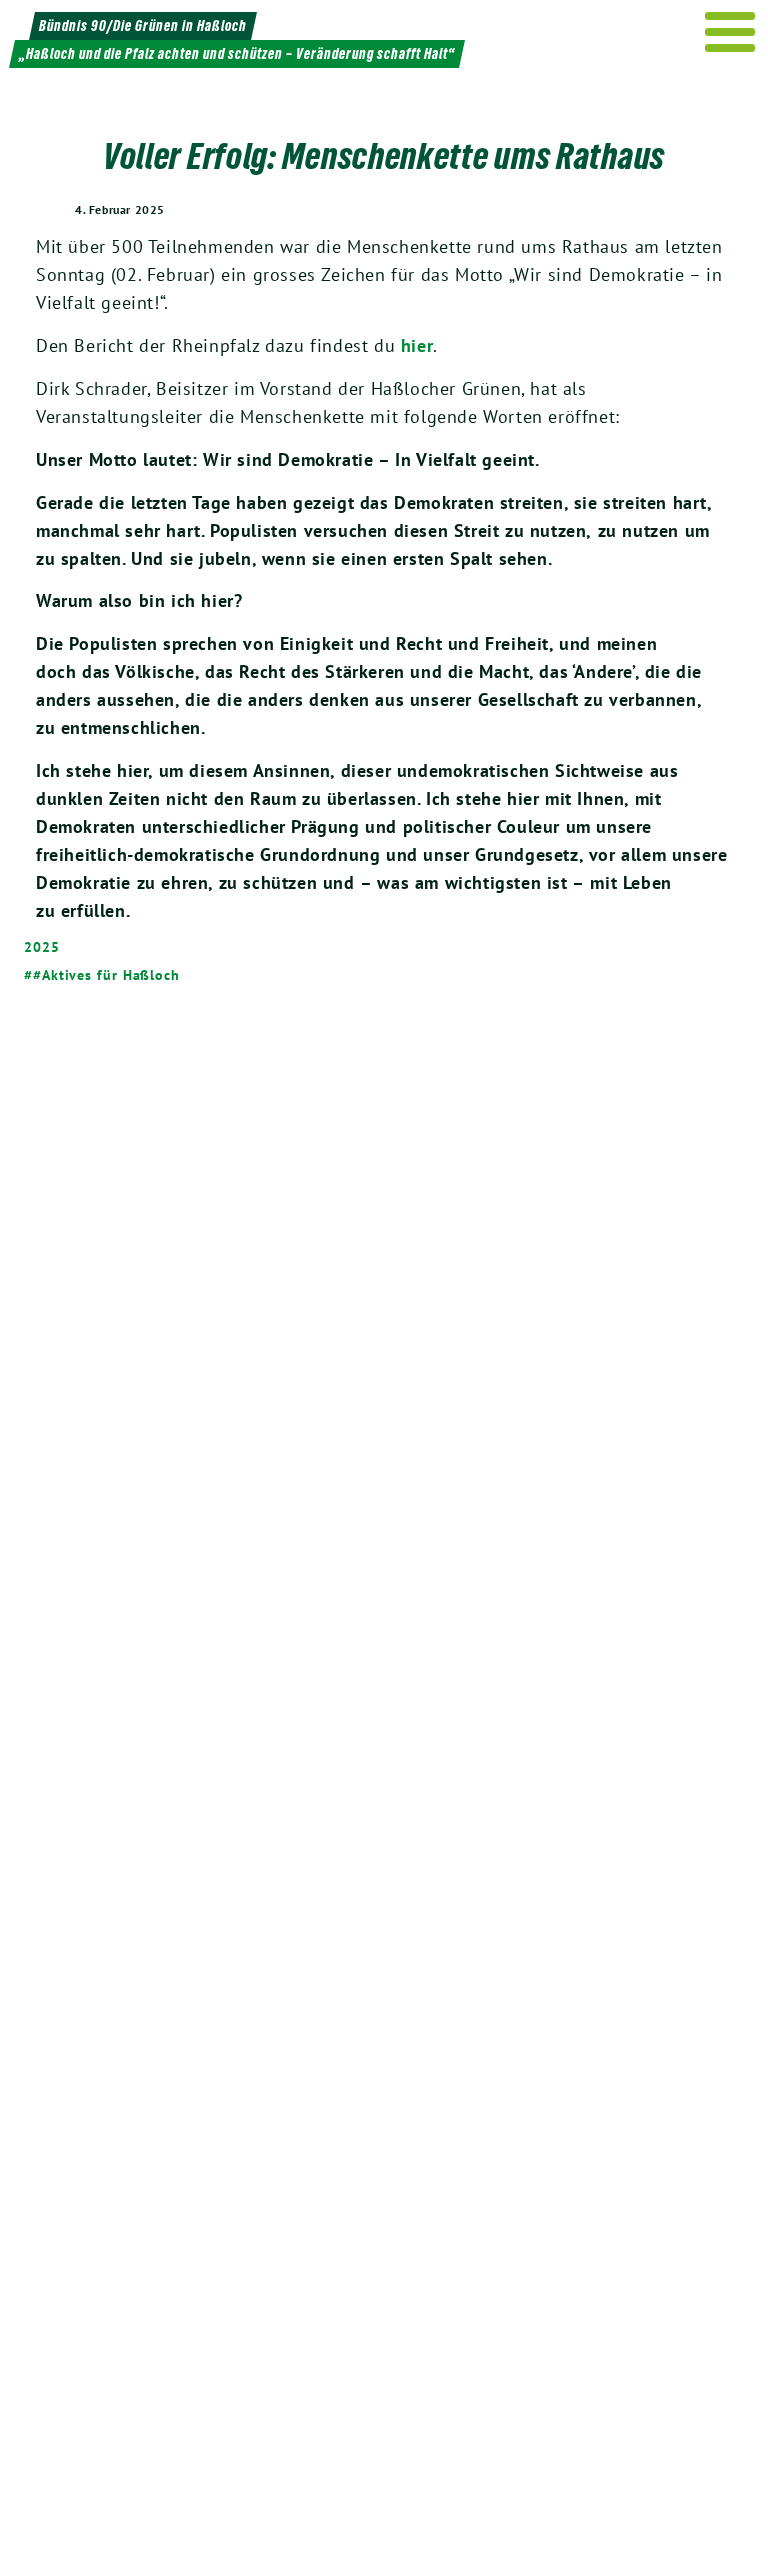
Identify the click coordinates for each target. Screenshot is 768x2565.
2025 (42, 947)
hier (417, 345)
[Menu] (730, 32)
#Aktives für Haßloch (106, 975)
